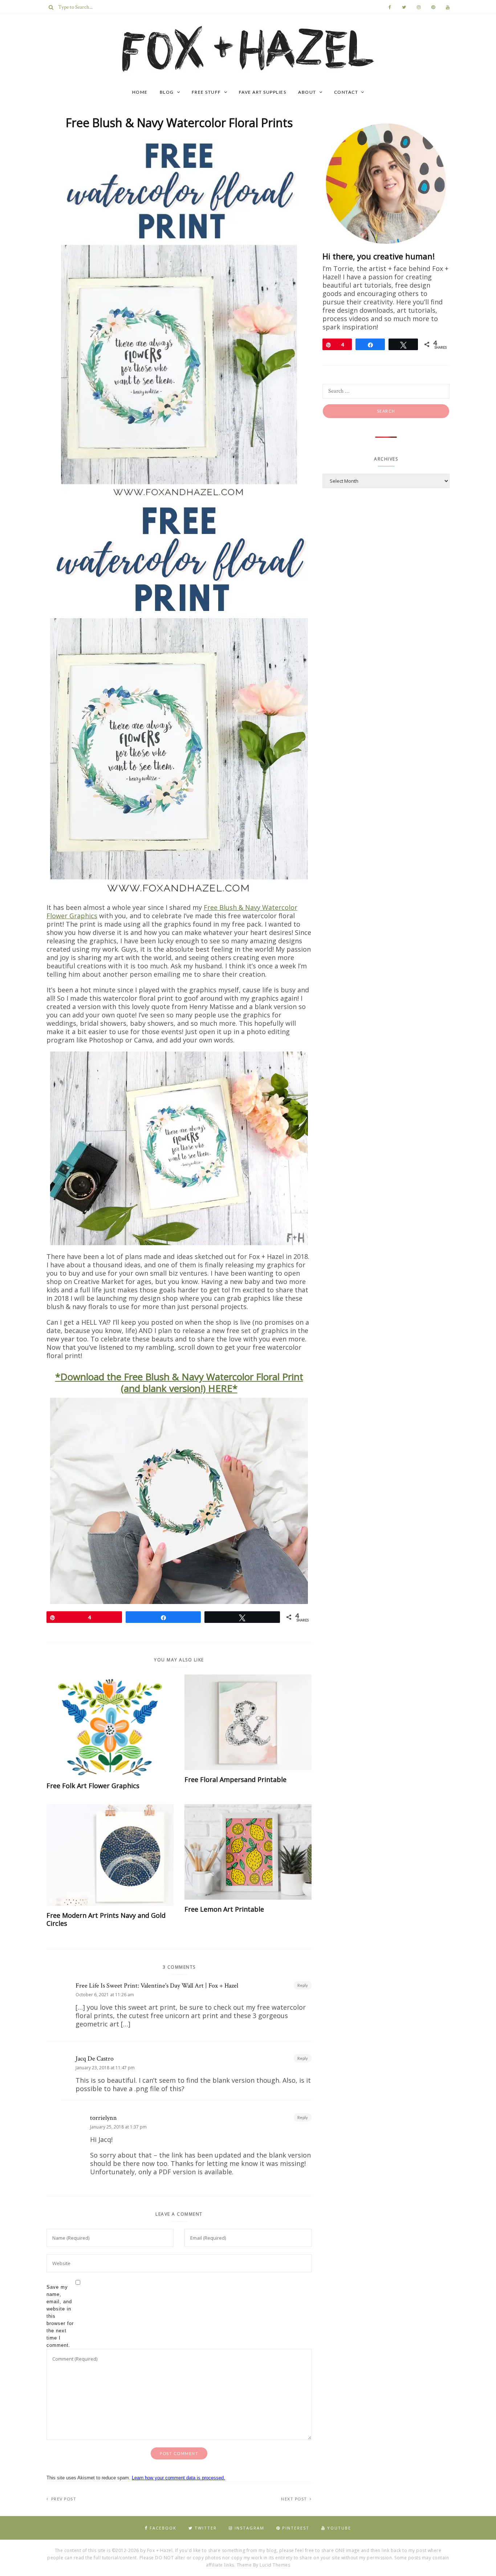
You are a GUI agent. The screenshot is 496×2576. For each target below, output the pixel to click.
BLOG (167, 92)
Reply (303, 1985)
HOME (140, 92)
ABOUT (307, 92)
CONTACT (346, 92)
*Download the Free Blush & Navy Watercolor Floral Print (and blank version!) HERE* (179, 1382)
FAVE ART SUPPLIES (263, 92)
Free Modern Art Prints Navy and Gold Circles (106, 1919)
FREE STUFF (206, 92)
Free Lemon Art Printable (224, 1909)
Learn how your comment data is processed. (178, 2478)
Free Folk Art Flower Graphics (93, 1786)
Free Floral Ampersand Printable (235, 1779)
